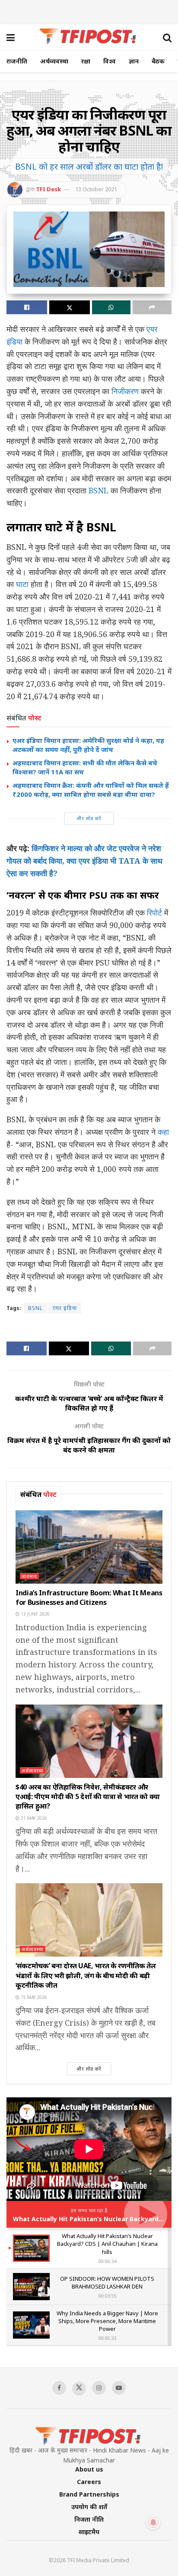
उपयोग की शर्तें (89, 2507)
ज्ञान (134, 61)
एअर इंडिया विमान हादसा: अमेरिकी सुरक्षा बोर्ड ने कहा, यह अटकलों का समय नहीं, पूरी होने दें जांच (88, 745)
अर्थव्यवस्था (54, 61)
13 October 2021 (96, 189)
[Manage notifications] (153, 2522)
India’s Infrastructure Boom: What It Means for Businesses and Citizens (89, 1597)
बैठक (158, 61)
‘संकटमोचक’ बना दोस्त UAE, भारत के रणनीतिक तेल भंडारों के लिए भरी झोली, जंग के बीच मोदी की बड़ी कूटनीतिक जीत (86, 1975)
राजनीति (17, 61)
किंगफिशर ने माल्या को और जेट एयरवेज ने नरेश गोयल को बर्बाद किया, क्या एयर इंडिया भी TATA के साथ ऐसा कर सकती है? (84, 861)
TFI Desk (48, 189)
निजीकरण (125, 391)
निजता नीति (89, 2519)
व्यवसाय (29, 1576)
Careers (89, 2482)
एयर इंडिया (65, 1308)
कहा (163, 1132)
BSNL (99, 490)
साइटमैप (89, 2532)
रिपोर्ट (154, 912)
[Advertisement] (89, 11)
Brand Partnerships (89, 2494)
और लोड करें (89, 818)
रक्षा (86, 61)
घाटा (22, 584)
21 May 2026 (33, 1818)
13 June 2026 (35, 1614)
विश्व (110, 61)
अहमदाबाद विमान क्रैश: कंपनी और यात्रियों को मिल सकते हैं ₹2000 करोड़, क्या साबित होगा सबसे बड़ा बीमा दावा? (91, 790)
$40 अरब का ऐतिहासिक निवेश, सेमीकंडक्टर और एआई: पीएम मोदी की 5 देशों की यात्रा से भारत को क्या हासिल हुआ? (88, 1797)
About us (89, 2469)
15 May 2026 (33, 1997)
